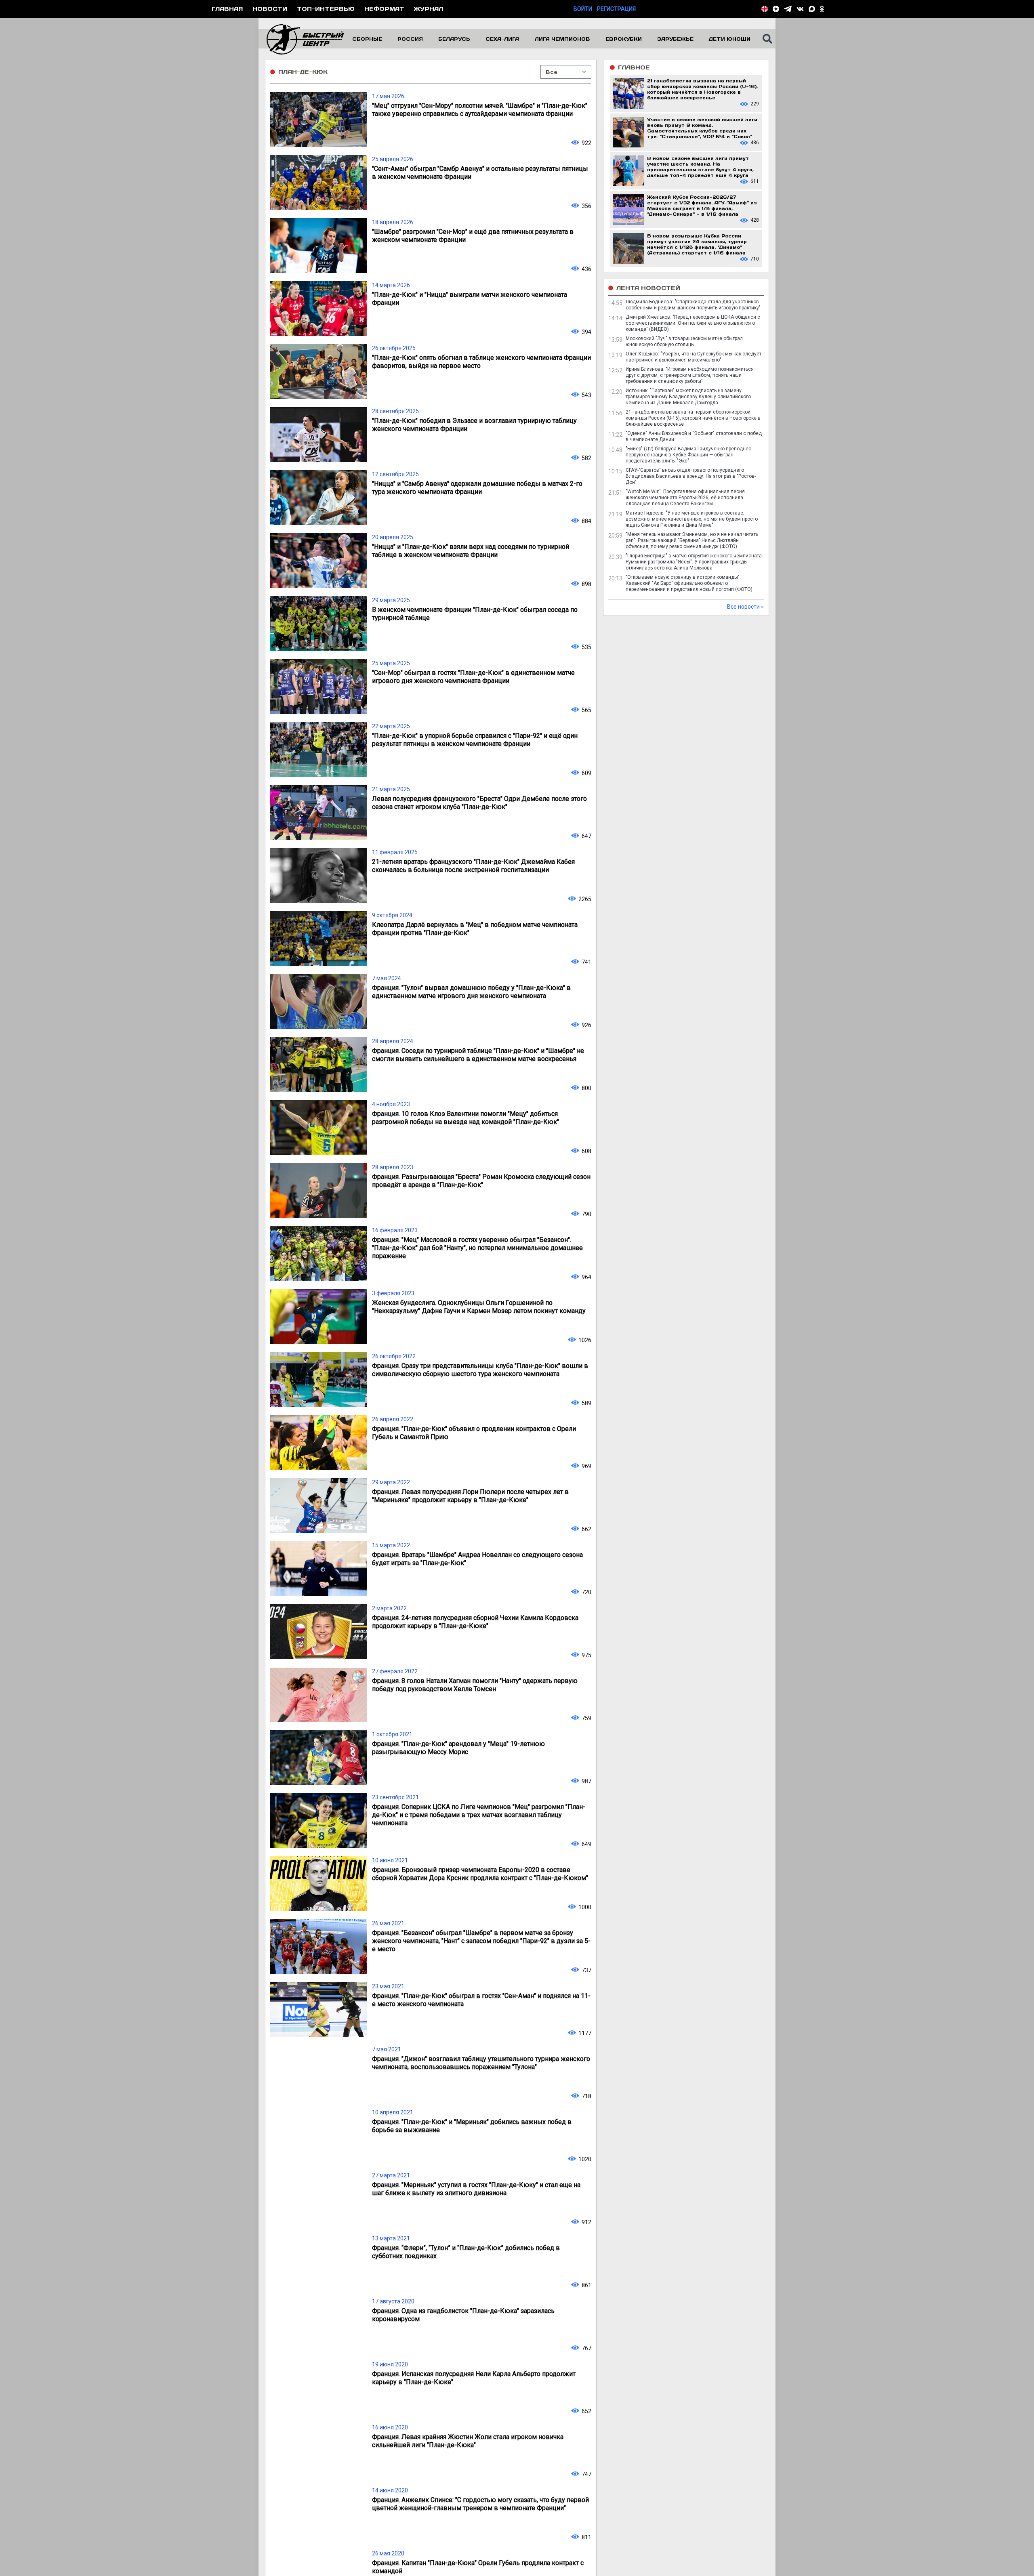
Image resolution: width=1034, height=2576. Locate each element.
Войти (583, 9)
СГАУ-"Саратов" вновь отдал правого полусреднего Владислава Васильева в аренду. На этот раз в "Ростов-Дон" (691, 476)
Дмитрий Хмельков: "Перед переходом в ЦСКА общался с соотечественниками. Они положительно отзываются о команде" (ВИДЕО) (693, 323)
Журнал (429, 9)
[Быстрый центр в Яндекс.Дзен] (776, 9)
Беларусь (454, 39)
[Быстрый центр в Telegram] (788, 9)
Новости (270, 9)
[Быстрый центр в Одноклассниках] (822, 9)
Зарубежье (675, 39)
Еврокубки (624, 39)
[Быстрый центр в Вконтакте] (800, 9)
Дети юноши (730, 39)
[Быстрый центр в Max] (812, 9)
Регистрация (616, 9)
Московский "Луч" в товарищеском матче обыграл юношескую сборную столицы (684, 341)
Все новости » (745, 607)
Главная (227, 9)
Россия (410, 39)
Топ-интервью (326, 9)
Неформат (384, 9)
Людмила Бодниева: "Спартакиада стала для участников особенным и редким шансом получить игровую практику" (693, 305)
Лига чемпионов (562, 39)
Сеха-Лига (502, 39)
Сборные (367, 39)
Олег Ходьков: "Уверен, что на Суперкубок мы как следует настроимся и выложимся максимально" (694, 357)
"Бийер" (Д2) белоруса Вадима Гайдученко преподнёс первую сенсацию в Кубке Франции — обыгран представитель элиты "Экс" (688, 455)
